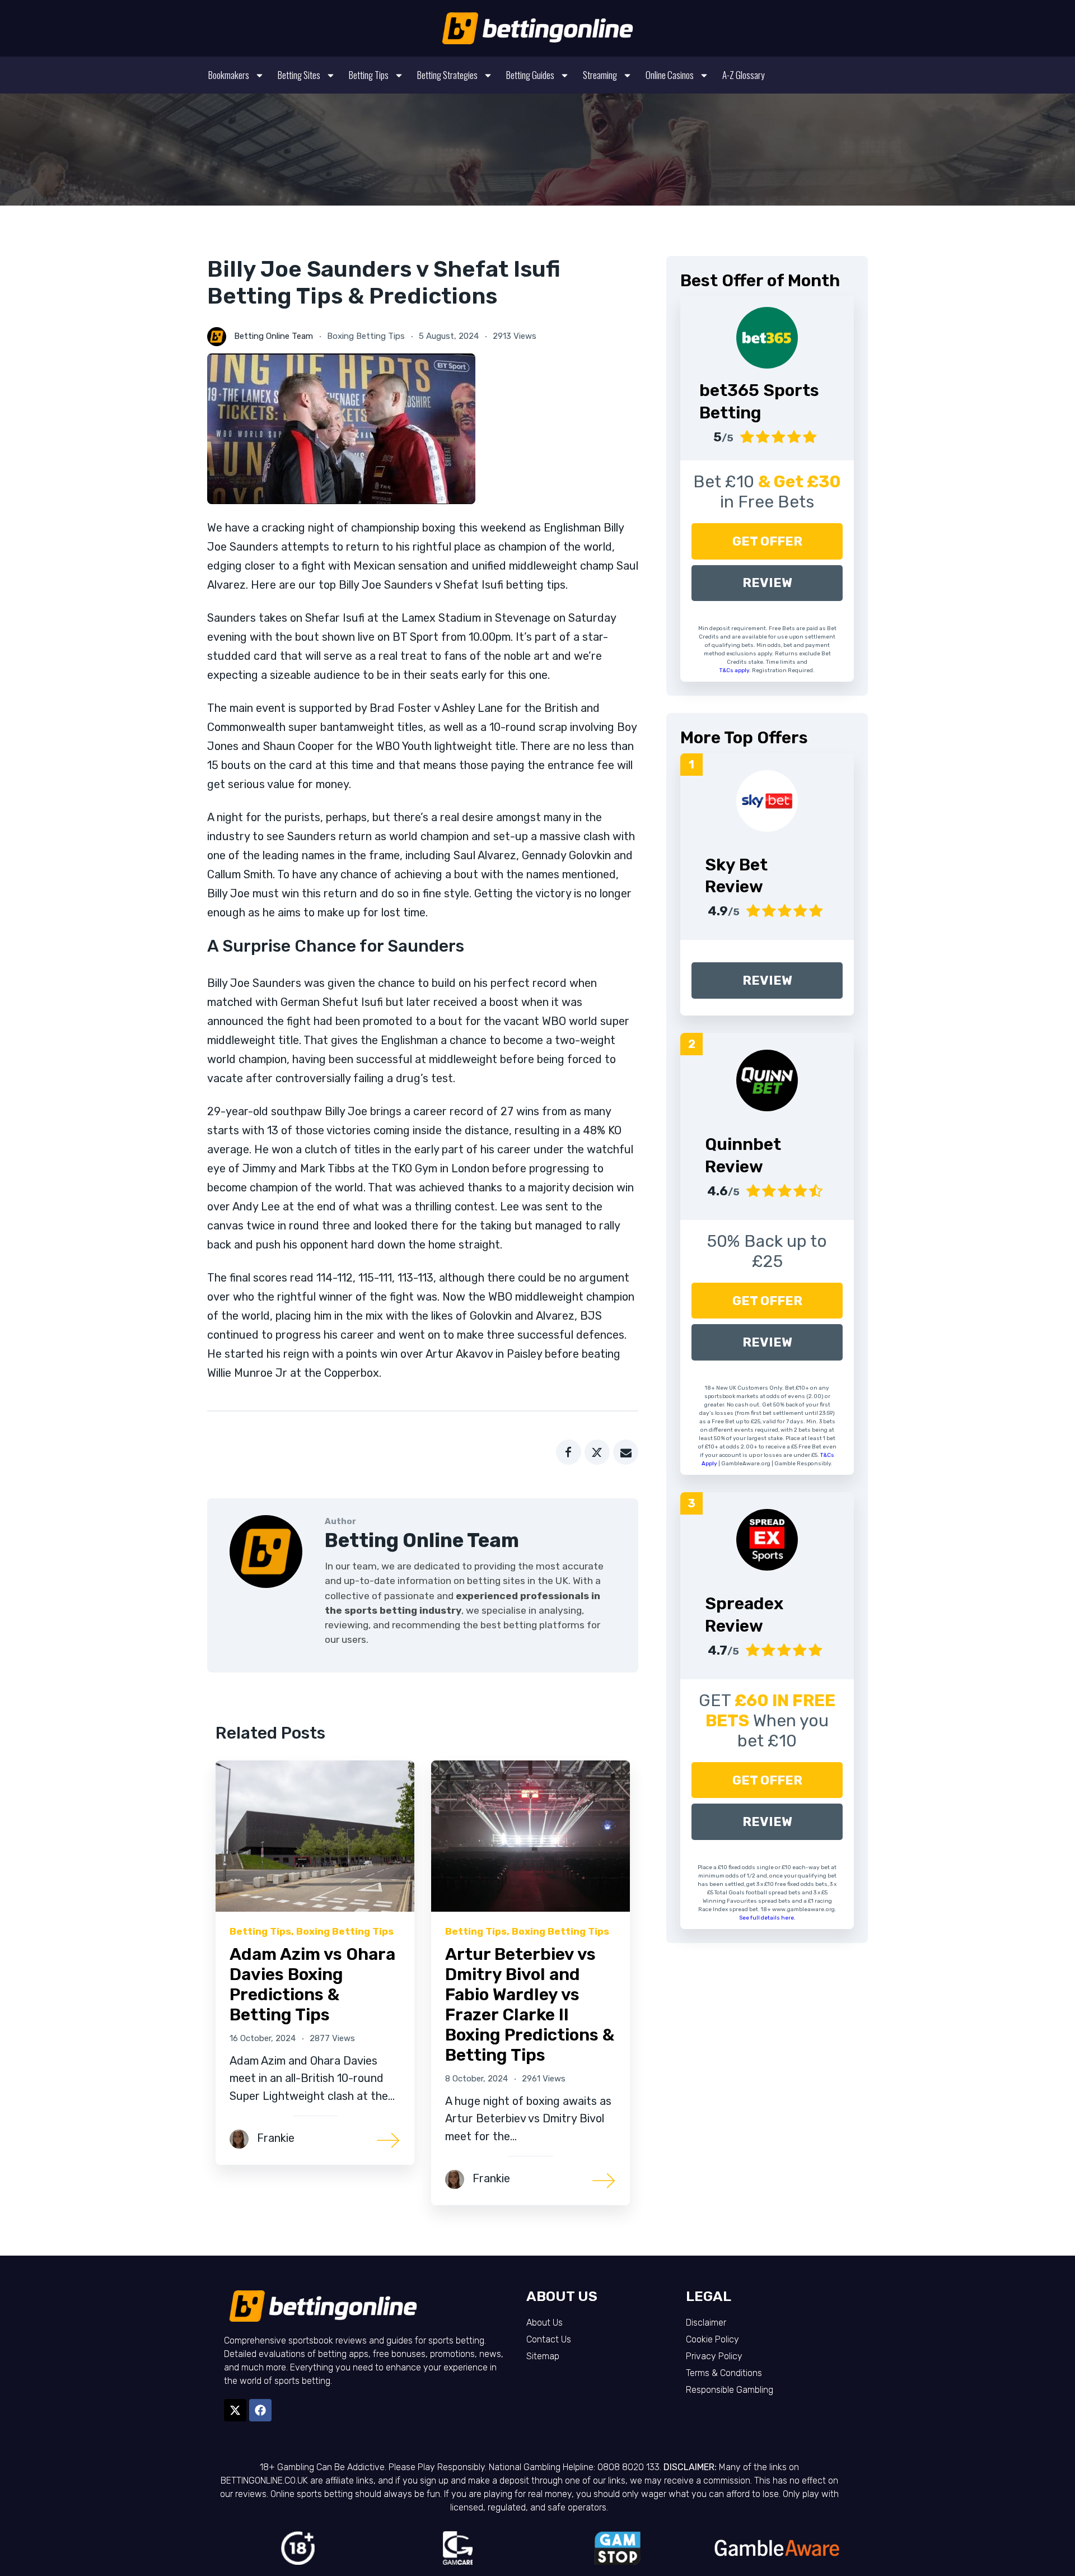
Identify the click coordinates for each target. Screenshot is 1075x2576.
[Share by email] (626, 1452)
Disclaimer (706, 2323)
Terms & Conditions (724, 2373)
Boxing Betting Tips (366, 336)
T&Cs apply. (736, 670)
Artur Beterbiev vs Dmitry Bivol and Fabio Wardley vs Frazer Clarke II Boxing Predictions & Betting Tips (530, 2005)
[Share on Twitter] (597, 1452)
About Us (544, 2323)
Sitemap (543, 2356)
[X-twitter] (235, 2410)
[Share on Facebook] (569, 1452)
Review (767, 583)
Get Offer (767, 541)
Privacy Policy (714, 2356)
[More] (389, 2139)
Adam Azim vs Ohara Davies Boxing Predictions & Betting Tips (312, 1985)
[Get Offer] (767, 338)
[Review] (767, 801)
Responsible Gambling (730, 2390)
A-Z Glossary (743, 75)
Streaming (600, 75)
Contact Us (549, 2339)
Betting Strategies (447, 75)
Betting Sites (299, 75)
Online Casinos (670, 75)
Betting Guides (530, 75)
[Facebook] (260, 2410)
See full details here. (767, 1918)
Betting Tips (369, 75)
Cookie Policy (712, 2339)
